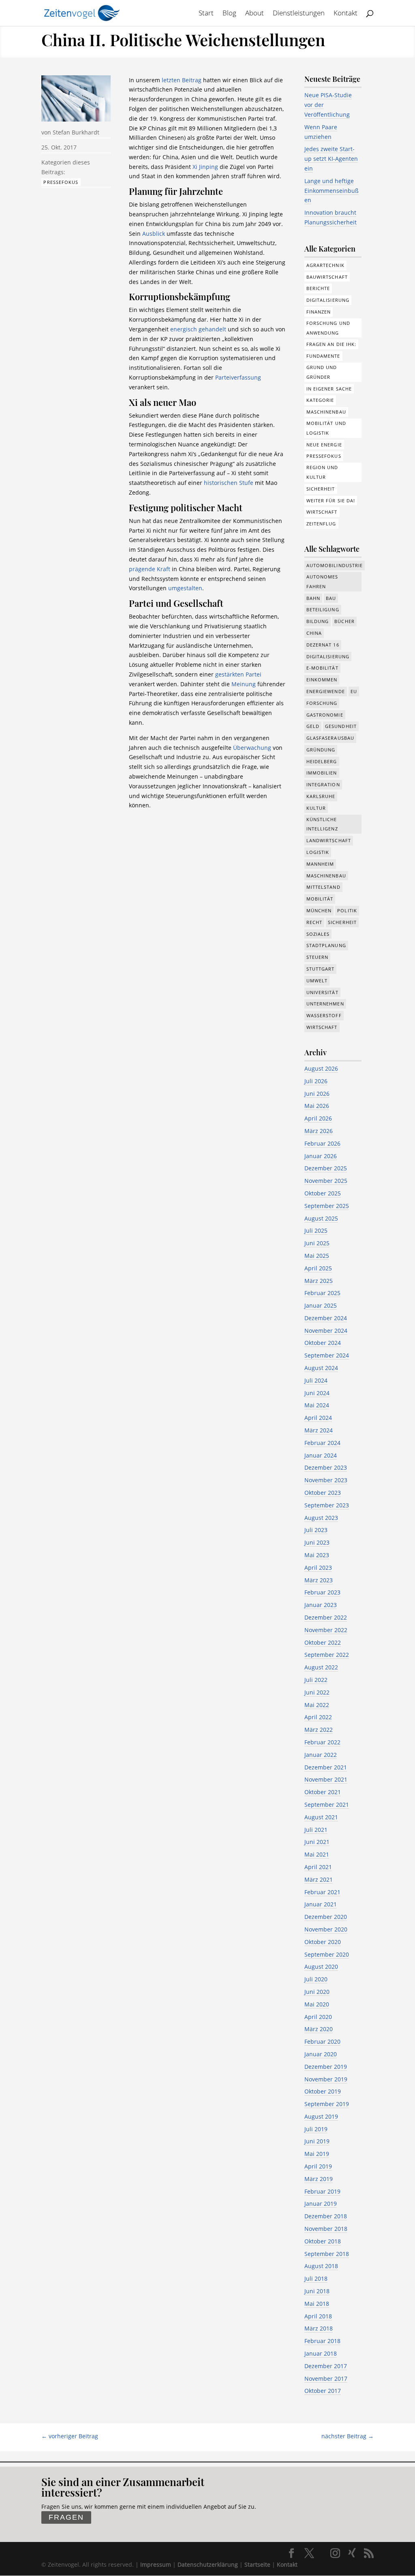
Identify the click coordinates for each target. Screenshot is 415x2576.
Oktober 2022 (323, 1642)
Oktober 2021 (323, 1792)
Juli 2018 (316, 2278)
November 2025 (326, 1181)
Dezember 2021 (326, 1767)
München (319, 910)
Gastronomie (325, 715)
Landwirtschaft (329, 840)
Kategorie (320, 400)
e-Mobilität (322, 668)
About (255, 14)
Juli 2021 (316, 1830)
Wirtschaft (322, 512)
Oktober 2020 (323, 1942)
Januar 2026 (321, 1156)
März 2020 (319, 2029)
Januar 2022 (321, 1755)
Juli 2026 (316, 1081)
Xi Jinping (205, 167)
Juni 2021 (317, 1842)
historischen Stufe (229, 483)
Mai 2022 (317, 1705)
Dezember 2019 (326, 2067)
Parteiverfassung (238, 377)
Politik (347, 910)
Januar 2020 (321, 2054)
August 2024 (321, 1368)
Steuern (318, 957)
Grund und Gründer (322, 372)
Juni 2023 (317, 1542)
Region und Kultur (322, 472)
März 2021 (319, 1879)
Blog (229, 14)
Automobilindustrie (335, 565)
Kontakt (345, 14)
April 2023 (318, 1568)
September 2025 (327, 1206)
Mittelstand (323, 887)
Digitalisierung (328, 300)
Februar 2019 (322, 2191)
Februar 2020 (322, 2041)
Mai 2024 (317, 1405)
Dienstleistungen (299, 14)
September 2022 (327, 1655)
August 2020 (321, 1967)
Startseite (257, 2564)
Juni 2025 (317, 1243)
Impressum (156, 2564)
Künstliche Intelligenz (322, 824)
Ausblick (154, 234)
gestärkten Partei (238, 674)
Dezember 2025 (326, 1168)
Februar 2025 (322, 1293)
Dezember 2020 (326, 1917)
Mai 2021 (317, 1854)
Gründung (321, 750)
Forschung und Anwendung (328, 328)
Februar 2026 (322, 1143)
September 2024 (327, 1355)
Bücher (344, 621)
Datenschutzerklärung (208, 2564)
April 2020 (318, 2017)
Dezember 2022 (326, 1617)
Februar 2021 (322, 1892)
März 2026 (319, 1131)
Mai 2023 (317, 1555)
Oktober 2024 (323, 1343)
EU (354, 691)
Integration (323, 784)
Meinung (244, 684)
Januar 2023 (321, 1605)
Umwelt (317, 981)
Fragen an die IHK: (332, 344)
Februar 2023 (322, 1592)
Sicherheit (321, 489)
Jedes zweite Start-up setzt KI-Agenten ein (331, 159)
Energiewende (326, 691)
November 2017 (326, 2379)
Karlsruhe (321, 796)
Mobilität (320, 899)
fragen (66, 2517)
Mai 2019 (317, 2154)
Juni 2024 (317, 1393)
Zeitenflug (321, 524)
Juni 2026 (317, 1094)
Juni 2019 (317, 2141)
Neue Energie (324, 445)
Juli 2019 (316, 2129)
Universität (322, 992)
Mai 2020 (317, 2004)
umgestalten (185, 588)
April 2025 (318, 1268)
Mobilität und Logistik (326, 428)
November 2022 (326, 1630)
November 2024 (326, 1331)
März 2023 (319, 1580)
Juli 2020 (316, 1979)
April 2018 (318, 2316)
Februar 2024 (322, 1443)
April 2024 (318, 1418)
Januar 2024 (321, 1455)
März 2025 (319, 1281)
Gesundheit (341, 726)
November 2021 (326, 1779)
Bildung (318, 621)
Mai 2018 (317, 2304)
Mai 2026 (317, 1106)
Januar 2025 (321, 1305)
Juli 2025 (316, 1230)
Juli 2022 (316, 1680)
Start (206, 14)
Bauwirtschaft (327, 277)
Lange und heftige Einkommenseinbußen (332, 191)
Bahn (313, 598)
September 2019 (327, 2104)
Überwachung (253, 748)
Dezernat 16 (323, 645)
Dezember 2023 (326, 1467)
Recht (314, 922)
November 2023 (326, 1480)
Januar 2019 (321, 2204)
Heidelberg (322, 761)
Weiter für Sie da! (331, 500)
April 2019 (318, 2166)
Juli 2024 (316, 1380)
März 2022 (319, 1730)
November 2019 (326, 2079)
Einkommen (322, 680)
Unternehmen (325, 1004)
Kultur (316, 808)
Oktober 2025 (323, 1193)
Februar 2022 (322, 1742)
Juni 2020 (317, 1992)
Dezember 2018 (326, 2216)
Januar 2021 (321, 1904)
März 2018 (319, 2328)
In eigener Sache (329, 389)
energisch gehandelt (198, 329)
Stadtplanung (326, 945)
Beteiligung (323, 609)
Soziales (318, 934)
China (314, 633)
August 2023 (321, 1518)
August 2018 (321, 2266)
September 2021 (327, 1804)
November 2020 (326, 1929)
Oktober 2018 (323, 2241)
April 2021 (318, 1867)
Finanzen (319, 312)
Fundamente (323, 356)
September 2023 (327, 1505)
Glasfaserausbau (331, 738)
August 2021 (321, 1817)
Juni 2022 (317, 1692)
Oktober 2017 (323, 2391)
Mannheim (320, 864)
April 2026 (318, 1118)
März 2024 (319, 1430)
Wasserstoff (324, 1015)
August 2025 (321, 1218)
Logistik (318, 852)
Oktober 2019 (323, 2091)
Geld (313, 726)
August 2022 (321, 1667)
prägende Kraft (150, 569)
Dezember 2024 (326, 1318)
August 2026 (321, 1068)
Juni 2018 (317, 2291)
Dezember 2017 (326, 2366)
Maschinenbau (326, 412)
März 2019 (319, 2179)
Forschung (322, 703)
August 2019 (321, 2116)
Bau (331, 598)
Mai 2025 (317, 1256)
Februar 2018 (322, 2341)
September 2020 (327, 1954)
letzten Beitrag (182, 80)
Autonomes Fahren (322, 582)
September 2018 (327, 2254)
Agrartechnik (325, 265)
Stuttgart (321, 969)
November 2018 (326, 2229)
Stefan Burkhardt (76, 132)
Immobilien (322, 773)
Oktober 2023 (323, 1493)
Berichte (318, 288)
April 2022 (318, 1717)
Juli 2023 (316, 1530)
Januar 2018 (321, 2353)
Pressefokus (61, 182)
